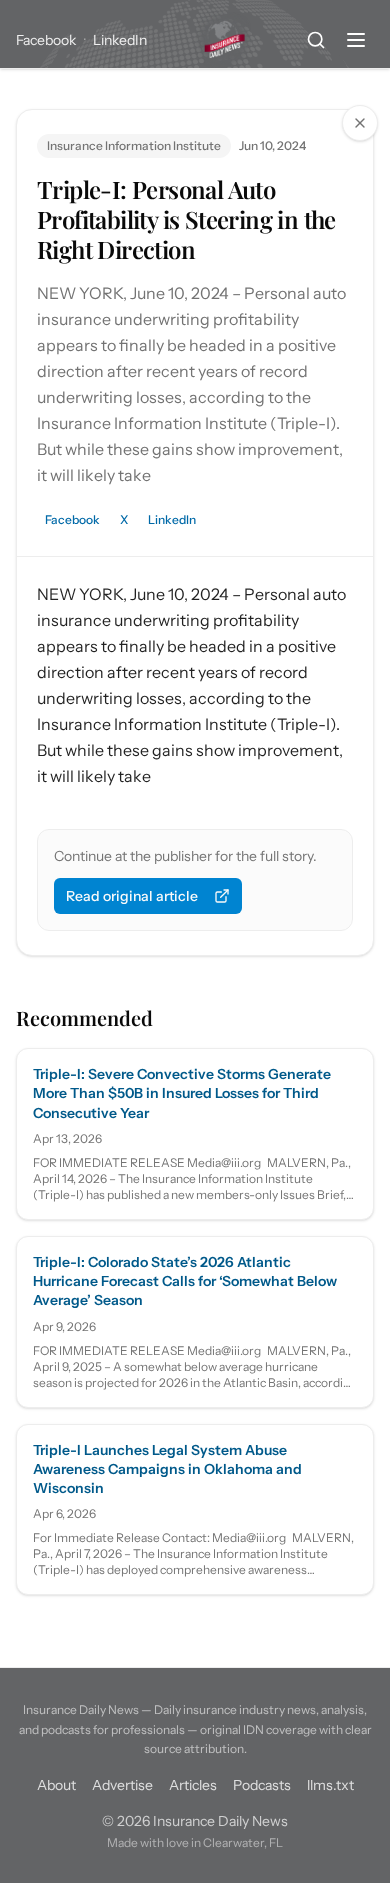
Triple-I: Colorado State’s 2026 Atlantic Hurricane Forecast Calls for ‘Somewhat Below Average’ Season (185, 1281)
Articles (193, 1785)
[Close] (360, 123)
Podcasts (262, 1785)
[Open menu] (356, 40)
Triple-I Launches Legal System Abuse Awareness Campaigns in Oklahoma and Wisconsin (167, 1469)
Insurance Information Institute (134, 145)
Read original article (132, 896)
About (56, 1785)
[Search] (316, 40)
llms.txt (330, 1785)
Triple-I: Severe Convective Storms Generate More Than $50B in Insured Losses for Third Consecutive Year (182, 1093)
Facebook (46, 40)
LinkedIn (120, 40)
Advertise (122, 1785)
